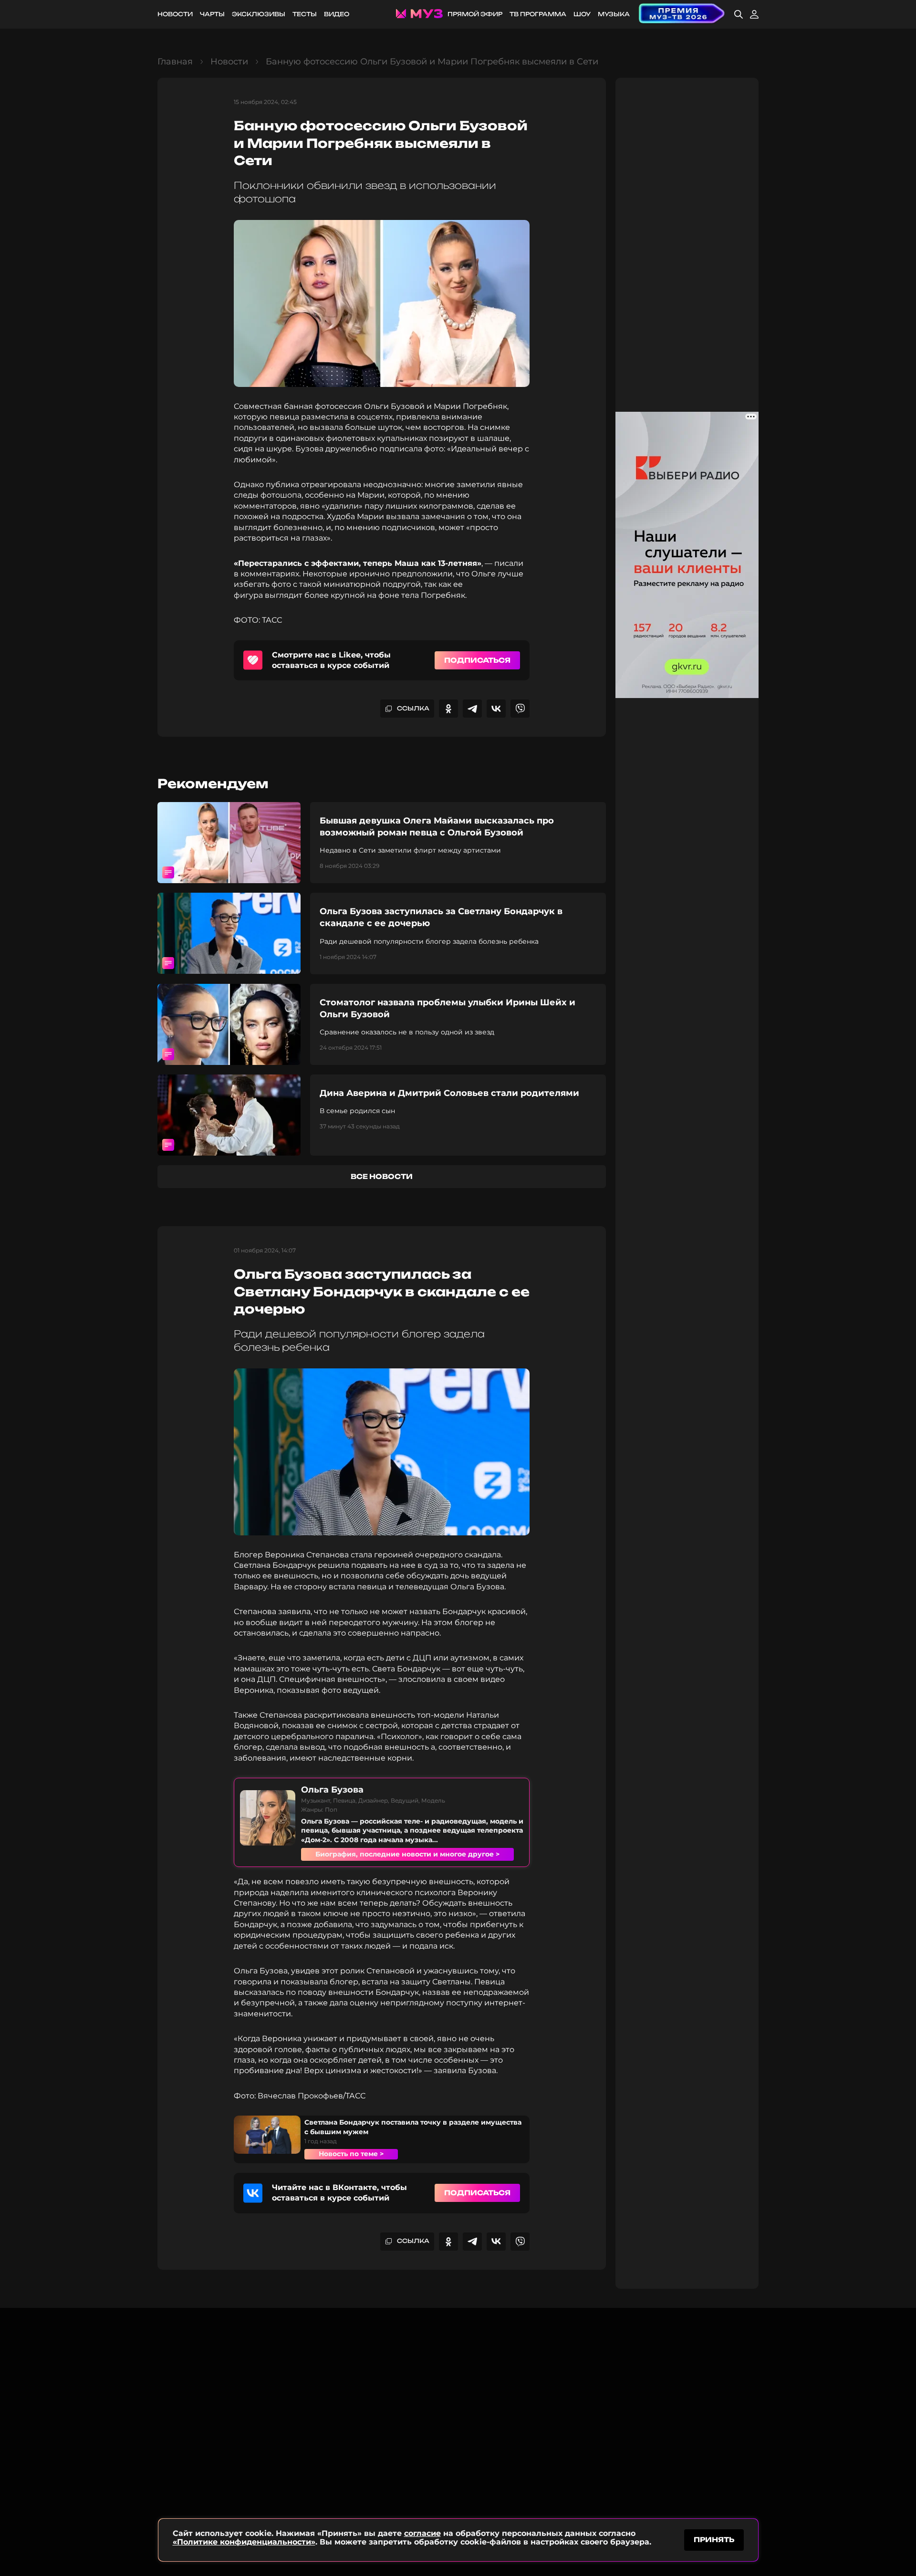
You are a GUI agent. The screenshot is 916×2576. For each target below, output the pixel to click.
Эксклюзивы (259, 14)
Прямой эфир (475, 14)
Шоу (582, 14)
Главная (175, 62)
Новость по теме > (351, 2154)
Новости (175, 14)
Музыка (614, 14)
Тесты (305, 14)
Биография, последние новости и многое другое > (407, 1854)
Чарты (212, 14)
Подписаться (477, 660)
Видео (337, 14)
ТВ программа (538, 14)
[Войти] (754, 14)
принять (714, 2539)
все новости (382, 1176)
